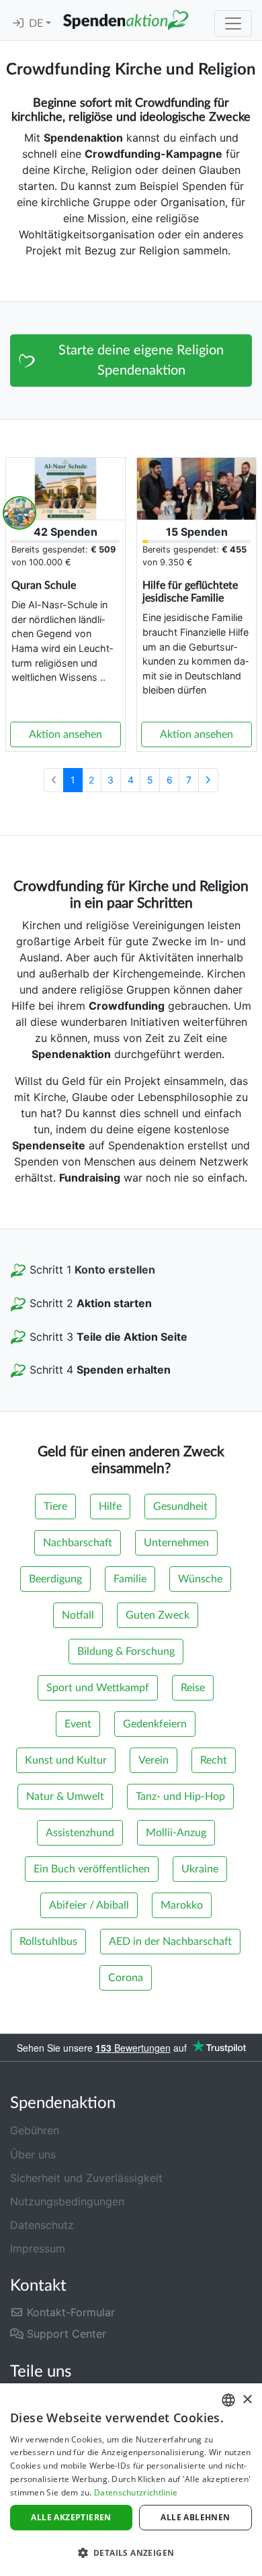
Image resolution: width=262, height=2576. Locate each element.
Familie (130, 1579)
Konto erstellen (115, 1270)
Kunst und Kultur (66, 1760)
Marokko (182, 1905)
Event (78, 1724)
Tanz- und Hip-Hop (180, 1797)
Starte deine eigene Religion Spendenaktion (141, 361)
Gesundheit (180, 1507)
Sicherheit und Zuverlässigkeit (86, 2178)
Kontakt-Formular (69, 2312)
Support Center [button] (65, 2334)
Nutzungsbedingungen (67, 2201)
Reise (193, 1688)
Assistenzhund (80, 1833)
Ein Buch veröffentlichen (92, 1869)
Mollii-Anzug (176, 1833)
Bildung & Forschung (126, 1652)
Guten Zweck (158, 1615)
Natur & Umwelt (65, 1797)
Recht (214, 1760)
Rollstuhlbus (48, 1942)
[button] (131, 2553)
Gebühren (35, 2130)
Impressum (38, 2248)
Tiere (55, 1507)
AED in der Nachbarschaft (170, 1942)
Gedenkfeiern (155, 1724)
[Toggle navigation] (233, 23)
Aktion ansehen (65, 734)
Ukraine (200, 1869)
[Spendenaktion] (126, 20)
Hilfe (110, 1507)
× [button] (247, 2400)
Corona (126, 1978)
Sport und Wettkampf (98, 1688)
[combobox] (228, 2400)
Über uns (33, 2154)
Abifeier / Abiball (89, 1905)
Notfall (78, 1615)
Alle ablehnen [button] (195, 2517)
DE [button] (37, 23)
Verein (154, 1760)
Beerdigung (55, 1579)
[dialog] (131, 2480)
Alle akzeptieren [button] (71, 2517)
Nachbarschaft (78, 1543)
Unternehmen (176, 1543)
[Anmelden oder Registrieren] (18, 23)
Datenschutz (42, 2225)
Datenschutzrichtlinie (136, 2492)
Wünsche (200, 1579)
